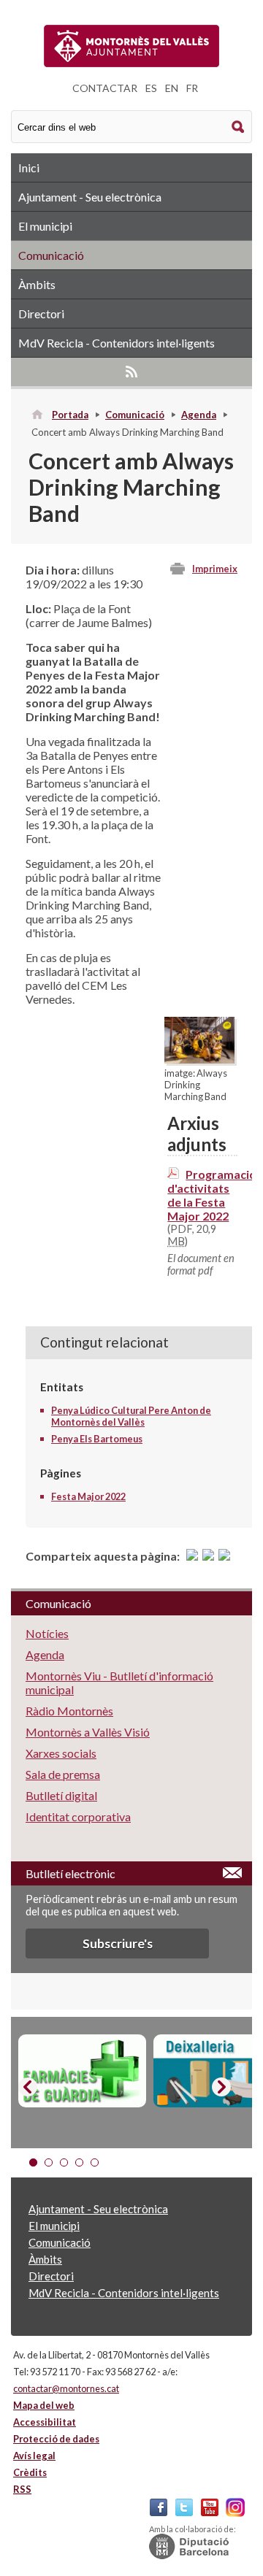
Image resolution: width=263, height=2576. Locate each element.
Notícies (47, 1633)
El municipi (45, 226)
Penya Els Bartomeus (97, 1439)
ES (151, 88)
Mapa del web (44, 2405)
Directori (41, 314)
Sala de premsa (63, 1774)
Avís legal (34, 2456)
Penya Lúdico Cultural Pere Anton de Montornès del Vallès (131, 1416)
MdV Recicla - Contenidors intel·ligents (117, 343)
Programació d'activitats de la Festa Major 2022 (212, 1195)
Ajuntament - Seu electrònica (90, 197)
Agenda (199, 415)
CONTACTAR (105, 88)
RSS (131, 372)
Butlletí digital (61, 1795)
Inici (29, 168)
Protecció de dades (56, 2439)
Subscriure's (118, 1943)
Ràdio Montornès (69, 1711)
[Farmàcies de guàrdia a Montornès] (82, 2071)
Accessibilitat (45, 2422)
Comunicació (51, 255)
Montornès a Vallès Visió (88, 1732)
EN (172, 88)
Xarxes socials (61, 1753)
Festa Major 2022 (88, 1496)
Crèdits (30, 2472)
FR (192, 88)
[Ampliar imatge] (199, 1059)
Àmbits (37, 284)
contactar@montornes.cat (66, 2388)
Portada (70, 415)
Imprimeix (215, 569)
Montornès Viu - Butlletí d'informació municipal (119, 1683)
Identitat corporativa (78, 1816)
